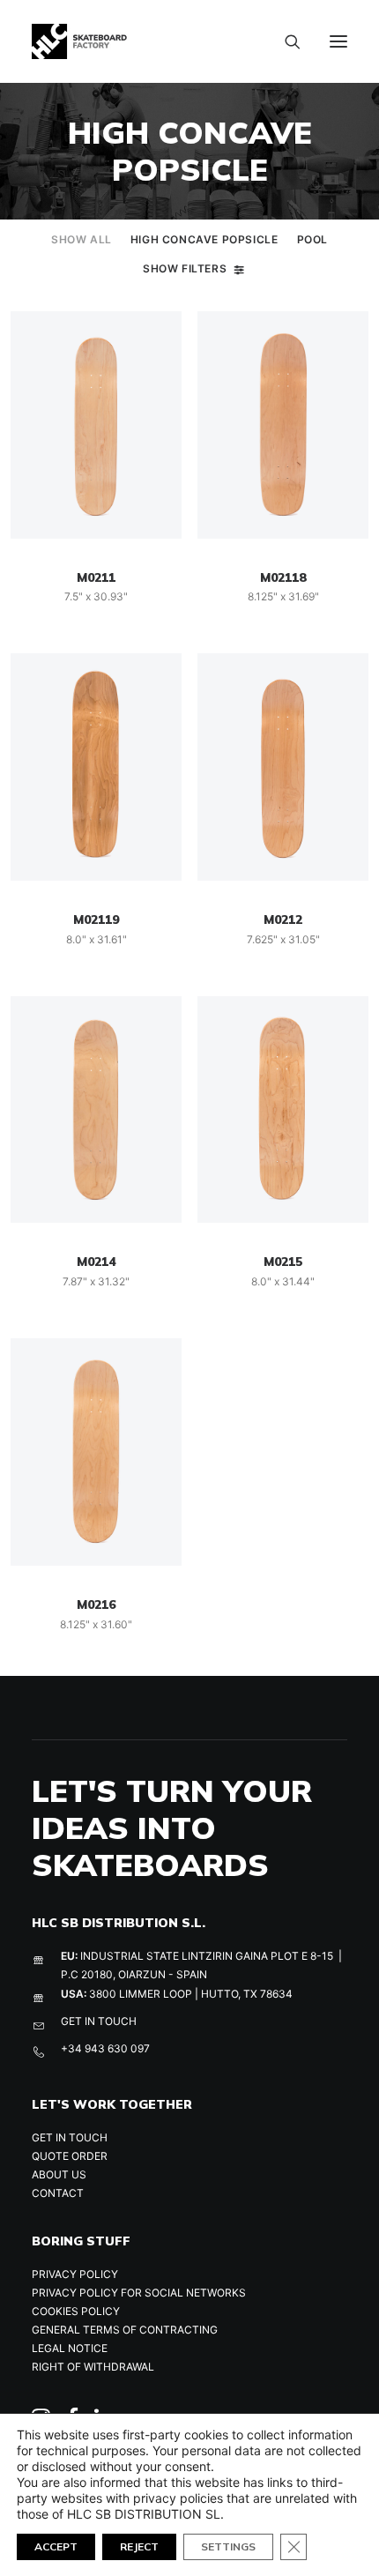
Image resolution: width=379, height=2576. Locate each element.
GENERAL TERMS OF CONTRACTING (125, 2330)
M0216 (96, 1604)
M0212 (283, 919)
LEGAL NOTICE (70, 2348)
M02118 (283, 577)
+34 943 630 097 (105, 2048)
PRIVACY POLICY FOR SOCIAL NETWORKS (139, 2293)
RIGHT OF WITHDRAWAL (93, 2367)
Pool (312, 239)
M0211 (96, 577)
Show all (82, 239)
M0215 (283, 1262)
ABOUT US (59, 2174)
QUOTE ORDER (70, 2156)
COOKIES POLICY (76, 2311)
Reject (139, 2546)
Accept (56, 2546)
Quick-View (161, 332)
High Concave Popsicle (204, 239)
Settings (228, 2546)
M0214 (96, 1262)
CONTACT (58, 2193)
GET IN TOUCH (99, 2021)
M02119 (96, 919)
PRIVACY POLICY (75, 2274)
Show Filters (185, 268)
